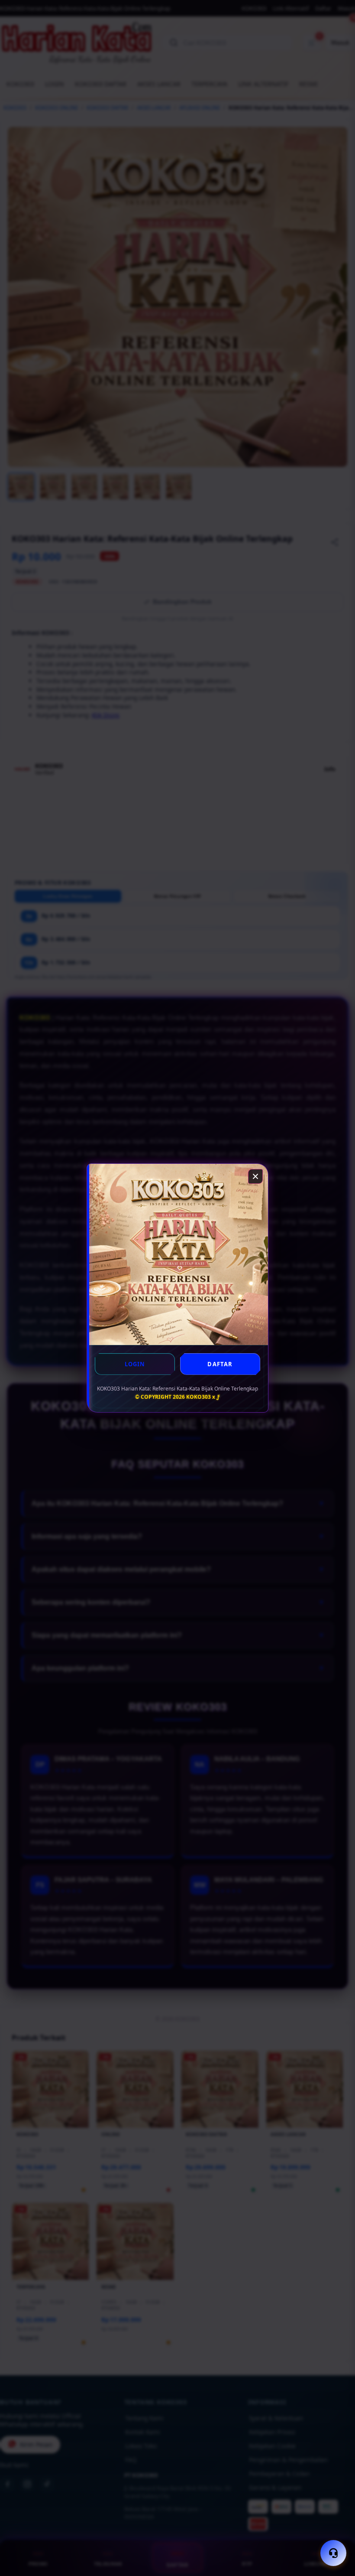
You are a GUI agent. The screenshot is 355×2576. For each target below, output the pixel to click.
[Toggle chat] (333, 2553)
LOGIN (135, 1364)
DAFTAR (220, 1364)
